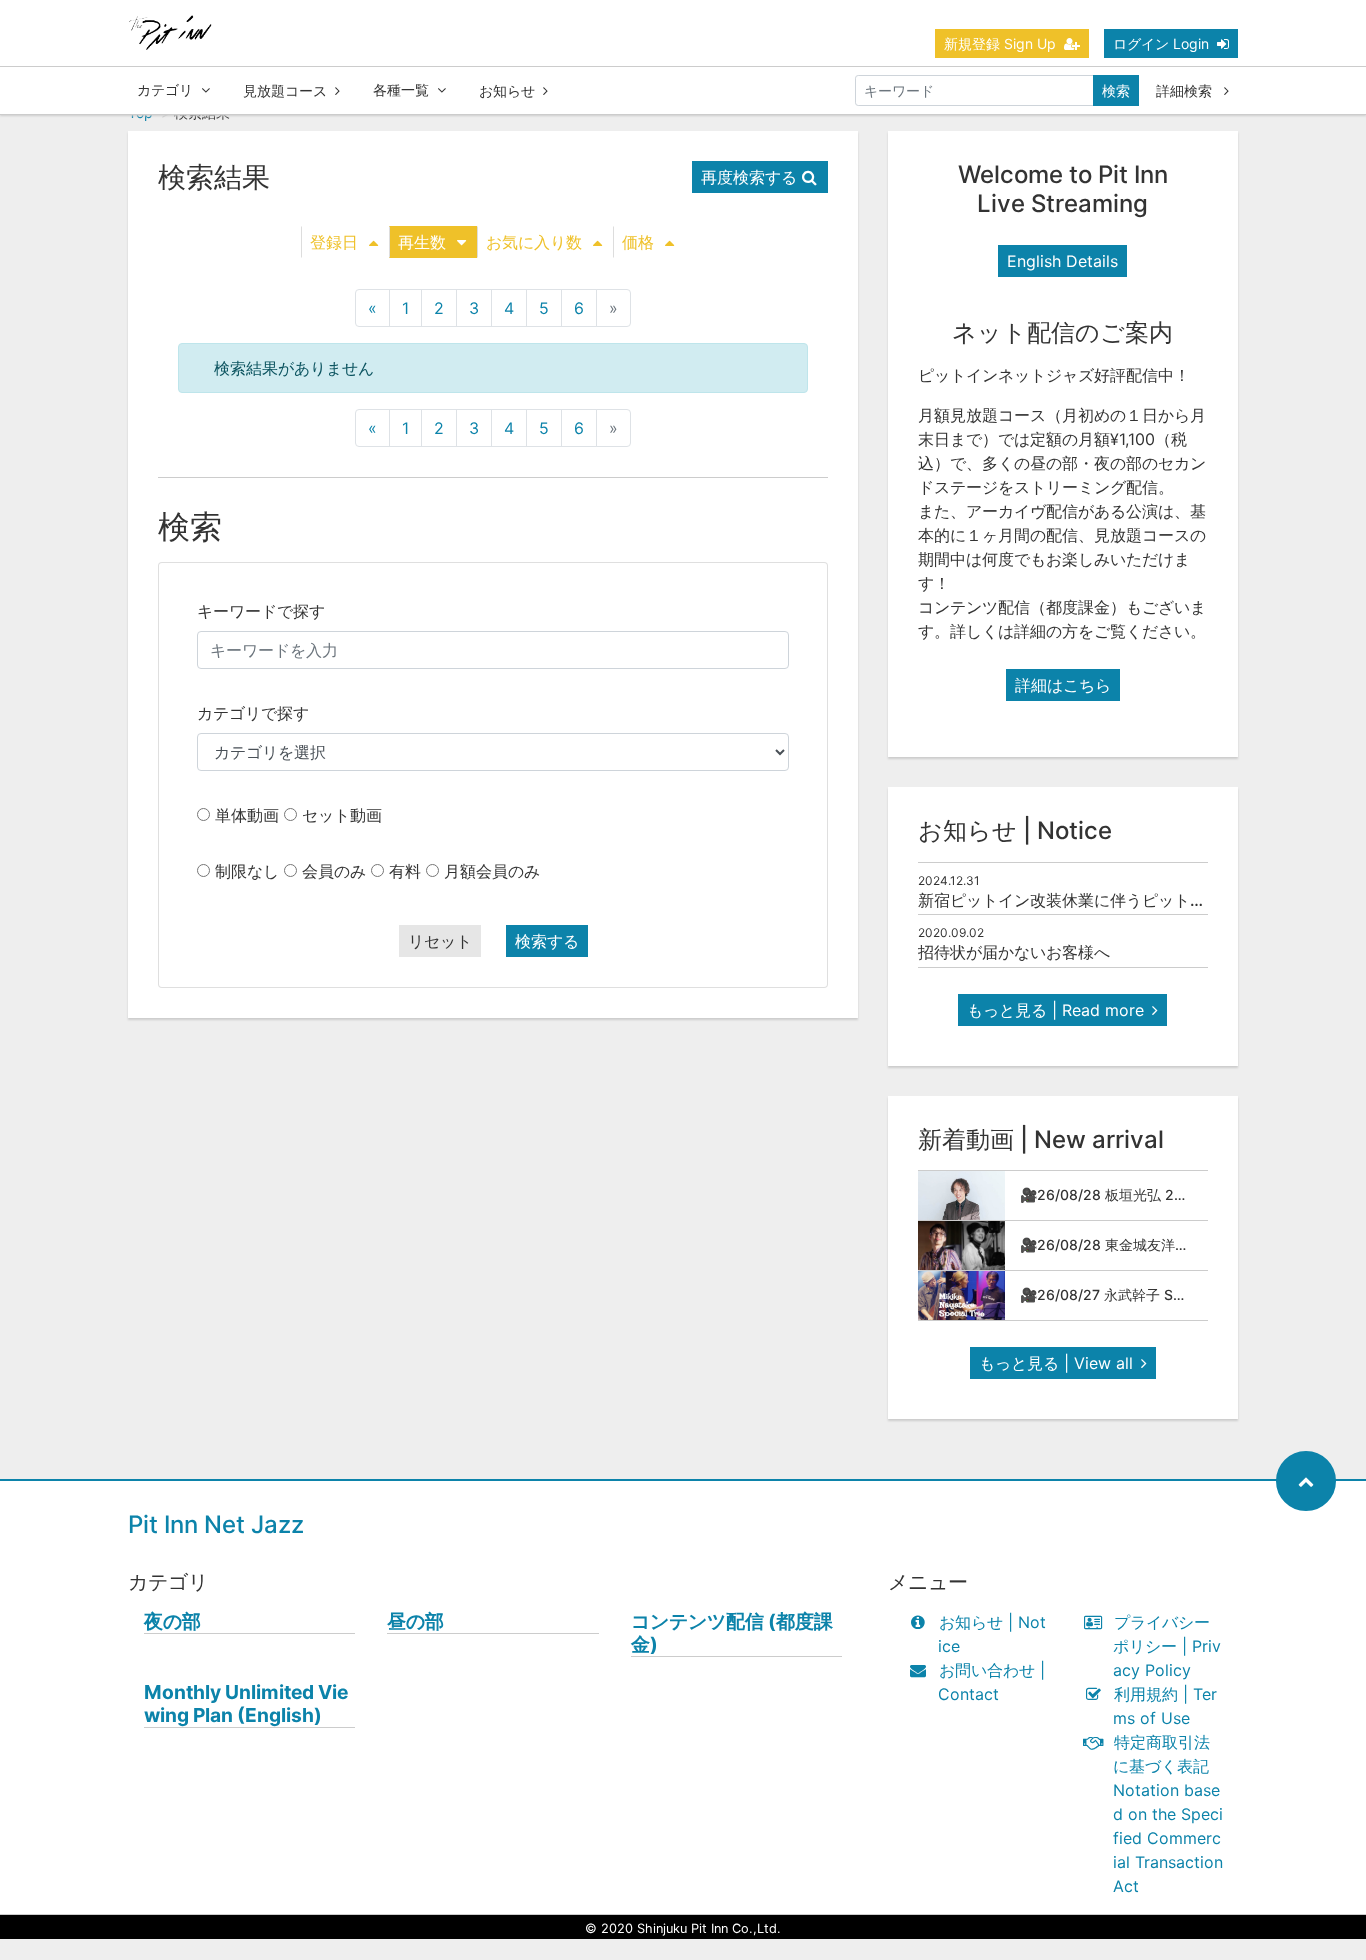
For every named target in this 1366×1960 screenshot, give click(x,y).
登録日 (334, 242)
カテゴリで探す (253, 713)
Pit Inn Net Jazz (216, 1524)
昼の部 (415, 1621)
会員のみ (334, 871)
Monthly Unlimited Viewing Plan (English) (246, 1704)
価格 (638, 242)
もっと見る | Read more (1055, 1010)
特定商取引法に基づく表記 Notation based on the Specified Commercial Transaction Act (1168, 1814)
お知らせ (507, 90)
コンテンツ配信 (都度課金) (732, 1633)
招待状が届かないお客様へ (1014, 952)
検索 (1116, 90)
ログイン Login (1161, 43)
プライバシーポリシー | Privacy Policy (1167, 1646)
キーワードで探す (261, 611)
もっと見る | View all (1056, 1363)
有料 (405, 871)
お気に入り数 (534, 242)
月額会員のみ (492, 871)
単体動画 (247, 815)
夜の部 (172, 1621)
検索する (547, 941)
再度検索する (749, 177)
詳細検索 (1186, 90)
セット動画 (342, 815)
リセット (440, 941)
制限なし (247, 871)
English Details (1062, 261)
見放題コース (285, 90)
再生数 (422, 242)
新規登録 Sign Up (1000, 43)
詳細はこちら (1063, 685)
